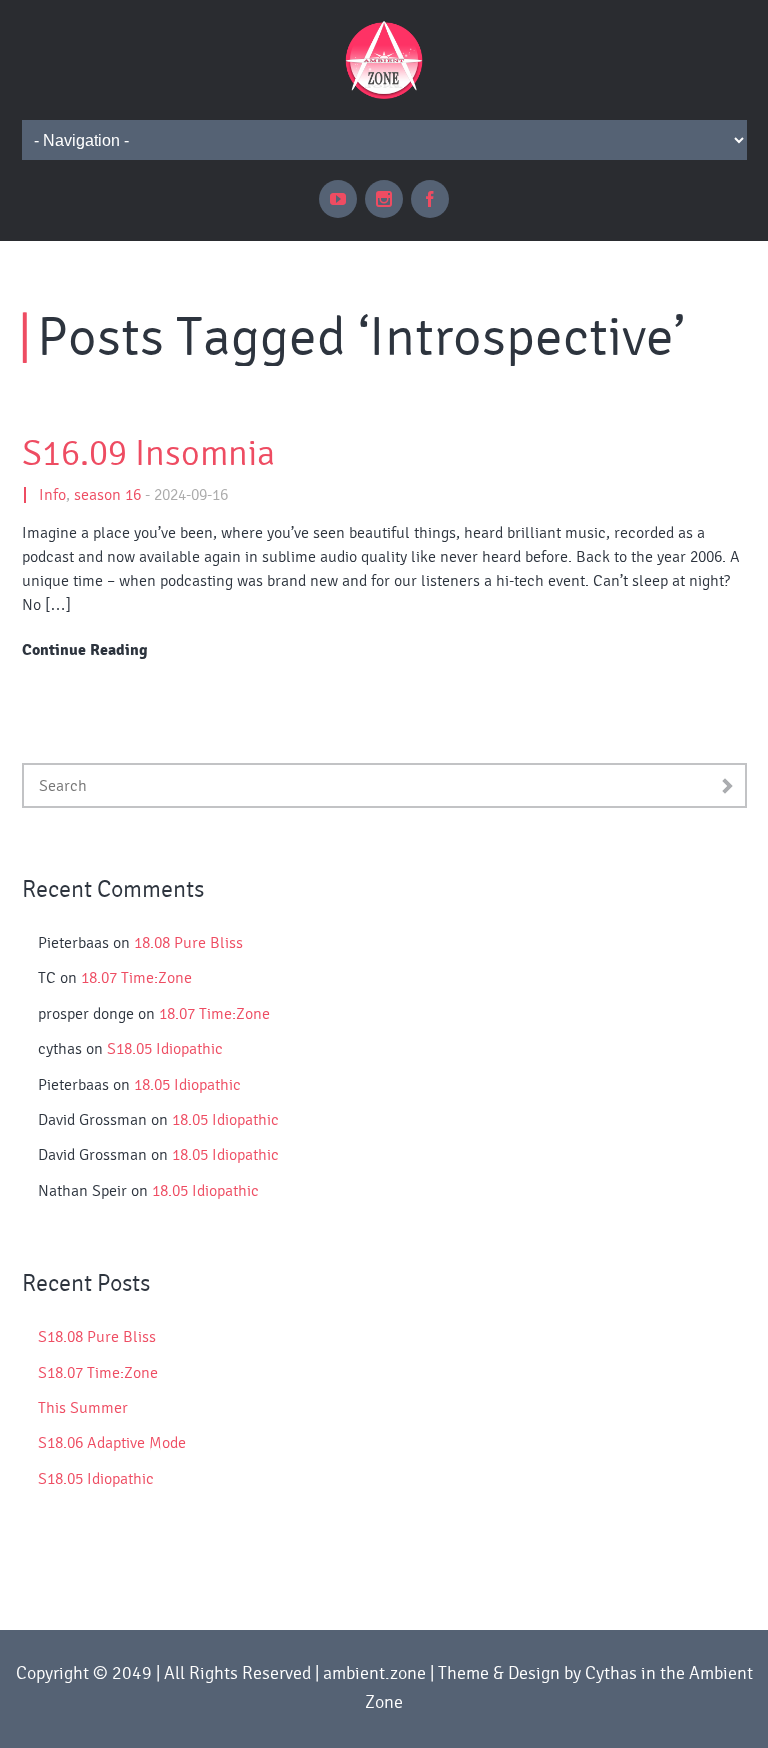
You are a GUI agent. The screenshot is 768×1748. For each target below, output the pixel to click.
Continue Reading (85, 650)
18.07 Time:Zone (136, 978)
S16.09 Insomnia (148, 454)
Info (52, 495)
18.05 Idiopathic (187, 1085)
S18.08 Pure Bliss (97, 1337)
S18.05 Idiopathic (165, 1049)
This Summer (83, 1408)
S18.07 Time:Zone (98, 1373)
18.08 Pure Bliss (188, 943)
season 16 (107, 495)
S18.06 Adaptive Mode (112, 1443)
